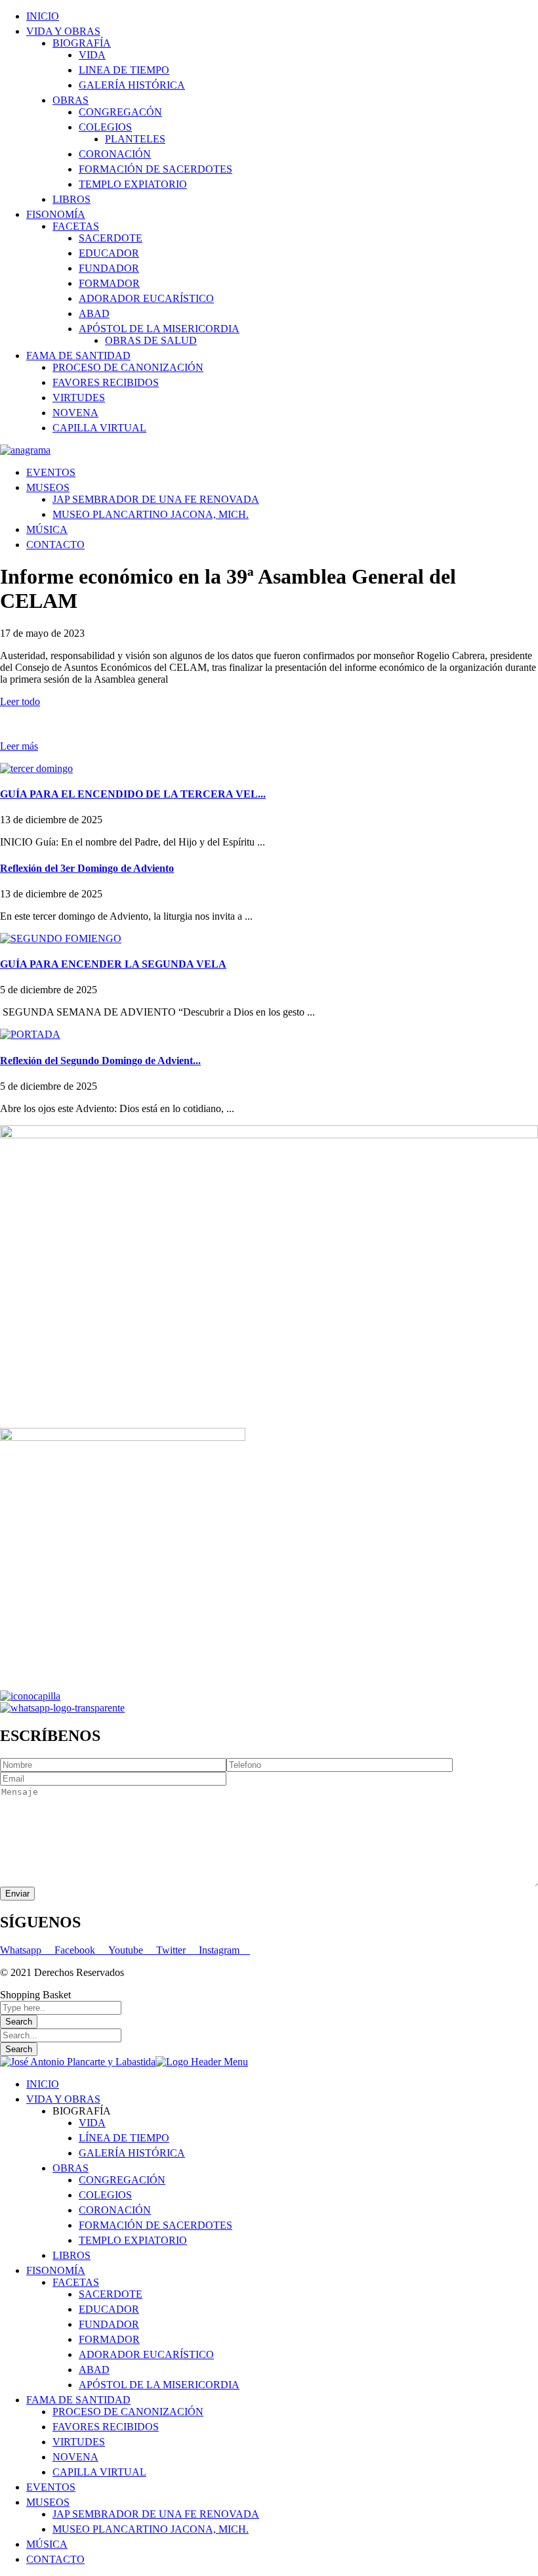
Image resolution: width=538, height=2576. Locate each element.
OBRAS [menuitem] (71, 2168)
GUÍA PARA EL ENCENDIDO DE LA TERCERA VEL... (133, 794)
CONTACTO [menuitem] (55, 2559)
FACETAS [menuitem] (76, 2282)
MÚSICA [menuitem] (47, 2544)
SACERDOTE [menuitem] (111, 2294)
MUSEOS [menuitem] (48, 2502)
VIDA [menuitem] (92, 2123)
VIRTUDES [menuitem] (79, 2442)
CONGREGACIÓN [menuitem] (122, 2180)
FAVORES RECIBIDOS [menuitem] (106, 2427)
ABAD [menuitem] (94, 2370)
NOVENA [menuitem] (75, 2457)
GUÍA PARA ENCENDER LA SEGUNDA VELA (113, 964)
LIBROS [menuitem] (72, 2255)
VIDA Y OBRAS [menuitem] (63, 2099)
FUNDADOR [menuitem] (109, 2324)
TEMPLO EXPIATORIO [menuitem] (133, 2240)
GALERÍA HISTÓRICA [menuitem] (132, 2153)
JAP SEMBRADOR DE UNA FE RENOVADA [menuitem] (156, 2514)
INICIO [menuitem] (43, 2084)
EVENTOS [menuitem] (51, 2487)
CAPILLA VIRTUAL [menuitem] (99, 2472)
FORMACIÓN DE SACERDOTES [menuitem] (155, 2225)
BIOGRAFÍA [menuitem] (82, 2111)
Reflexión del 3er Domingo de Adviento (87, 868)
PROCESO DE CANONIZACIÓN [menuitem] (128, 2412)
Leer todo (20, 701)
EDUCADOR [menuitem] (109, 2309)
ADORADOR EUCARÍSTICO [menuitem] (146, 2354)
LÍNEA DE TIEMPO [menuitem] (124, 2138)
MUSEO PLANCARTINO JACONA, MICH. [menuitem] (151, 2529)
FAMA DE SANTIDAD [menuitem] (78, 2400)
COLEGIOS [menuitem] (105, 2195)
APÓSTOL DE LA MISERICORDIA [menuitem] (159, 2385)
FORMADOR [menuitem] (109, 2339)
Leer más (19, 746)
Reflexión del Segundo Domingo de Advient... (100, 1061)
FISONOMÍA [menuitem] (56, 2270)
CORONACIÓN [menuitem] (115, 2210)
